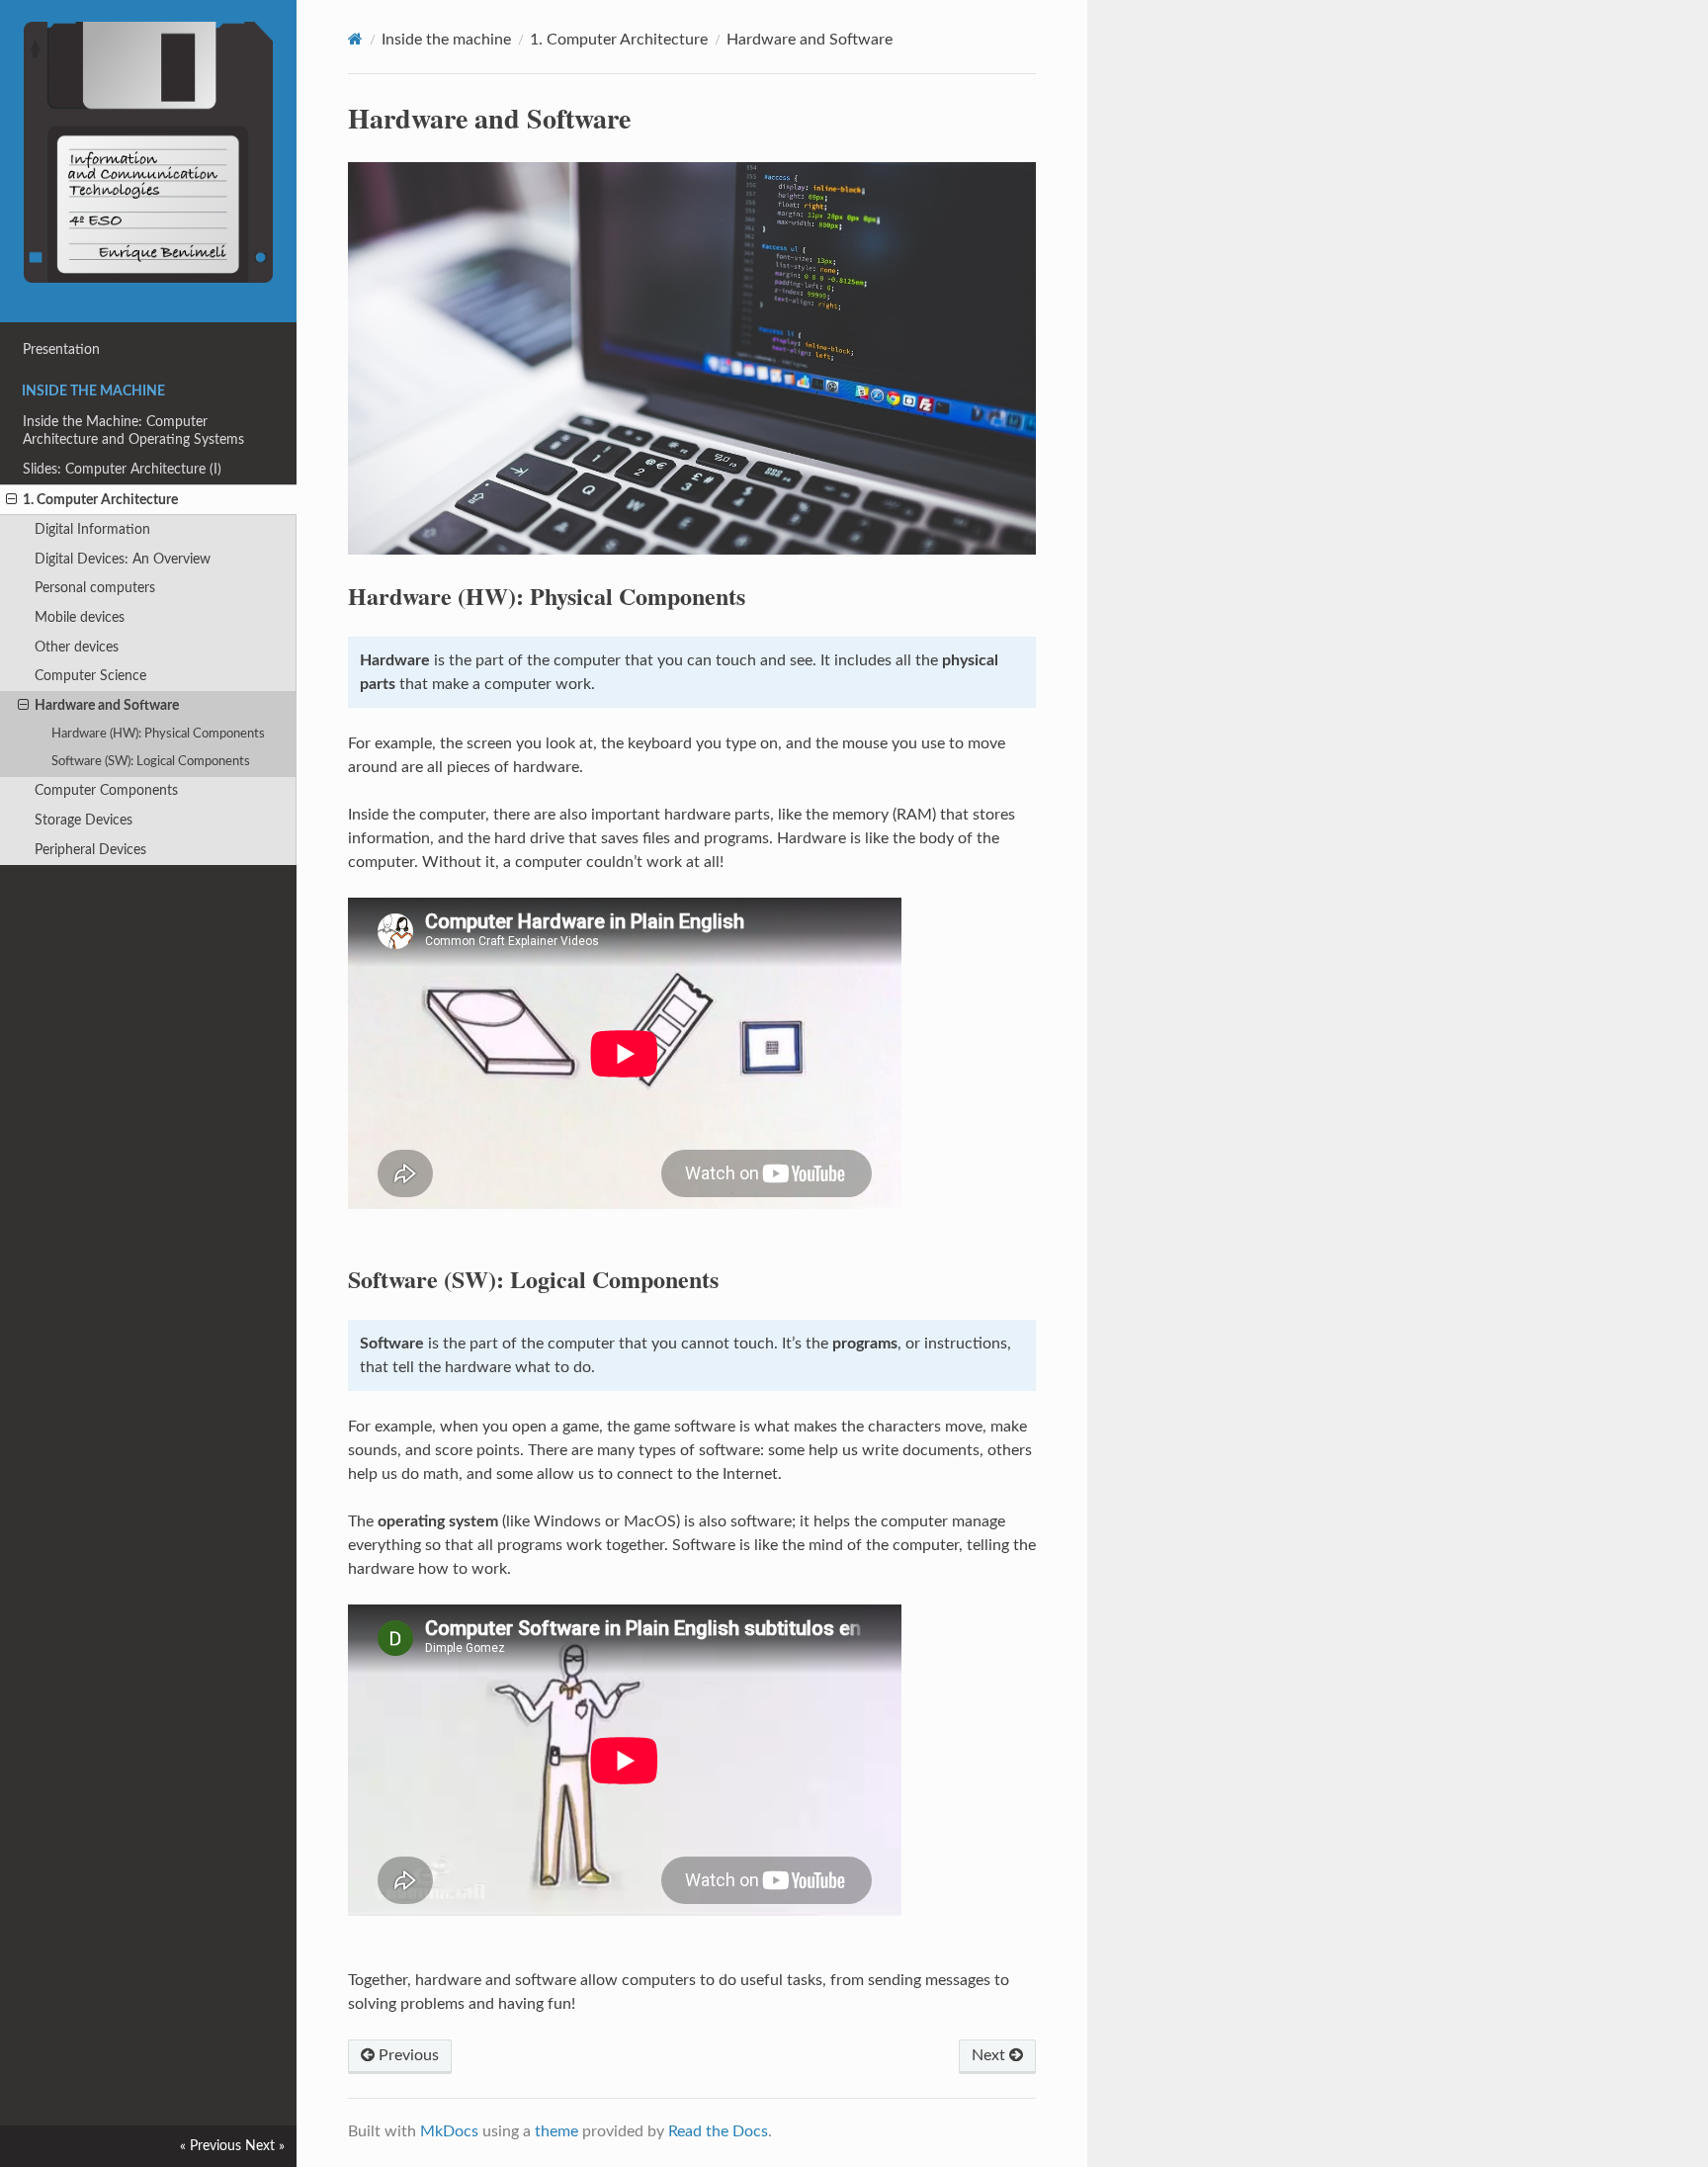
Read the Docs (718, 2131)
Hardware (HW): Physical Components (158, 734)
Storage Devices (84, 820)
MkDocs (449, 2131)
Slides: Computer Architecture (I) (122, 469)
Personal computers (95, 588)
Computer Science (90, 676)
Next (990, 2055)
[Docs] (355, 39)
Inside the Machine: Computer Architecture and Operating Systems (133, 431)
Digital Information (92, 529)
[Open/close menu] (11, 500)
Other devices (77, 647)
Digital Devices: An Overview (123, 559)
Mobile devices (80, 617)
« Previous (211, 2146)
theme (556, 2131)
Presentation (61, 349)
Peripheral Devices (90, 850)
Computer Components (106, 790)
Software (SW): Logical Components (151, 762)
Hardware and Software (107, 705)
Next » (265, 2146)
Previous (407, 2055)
